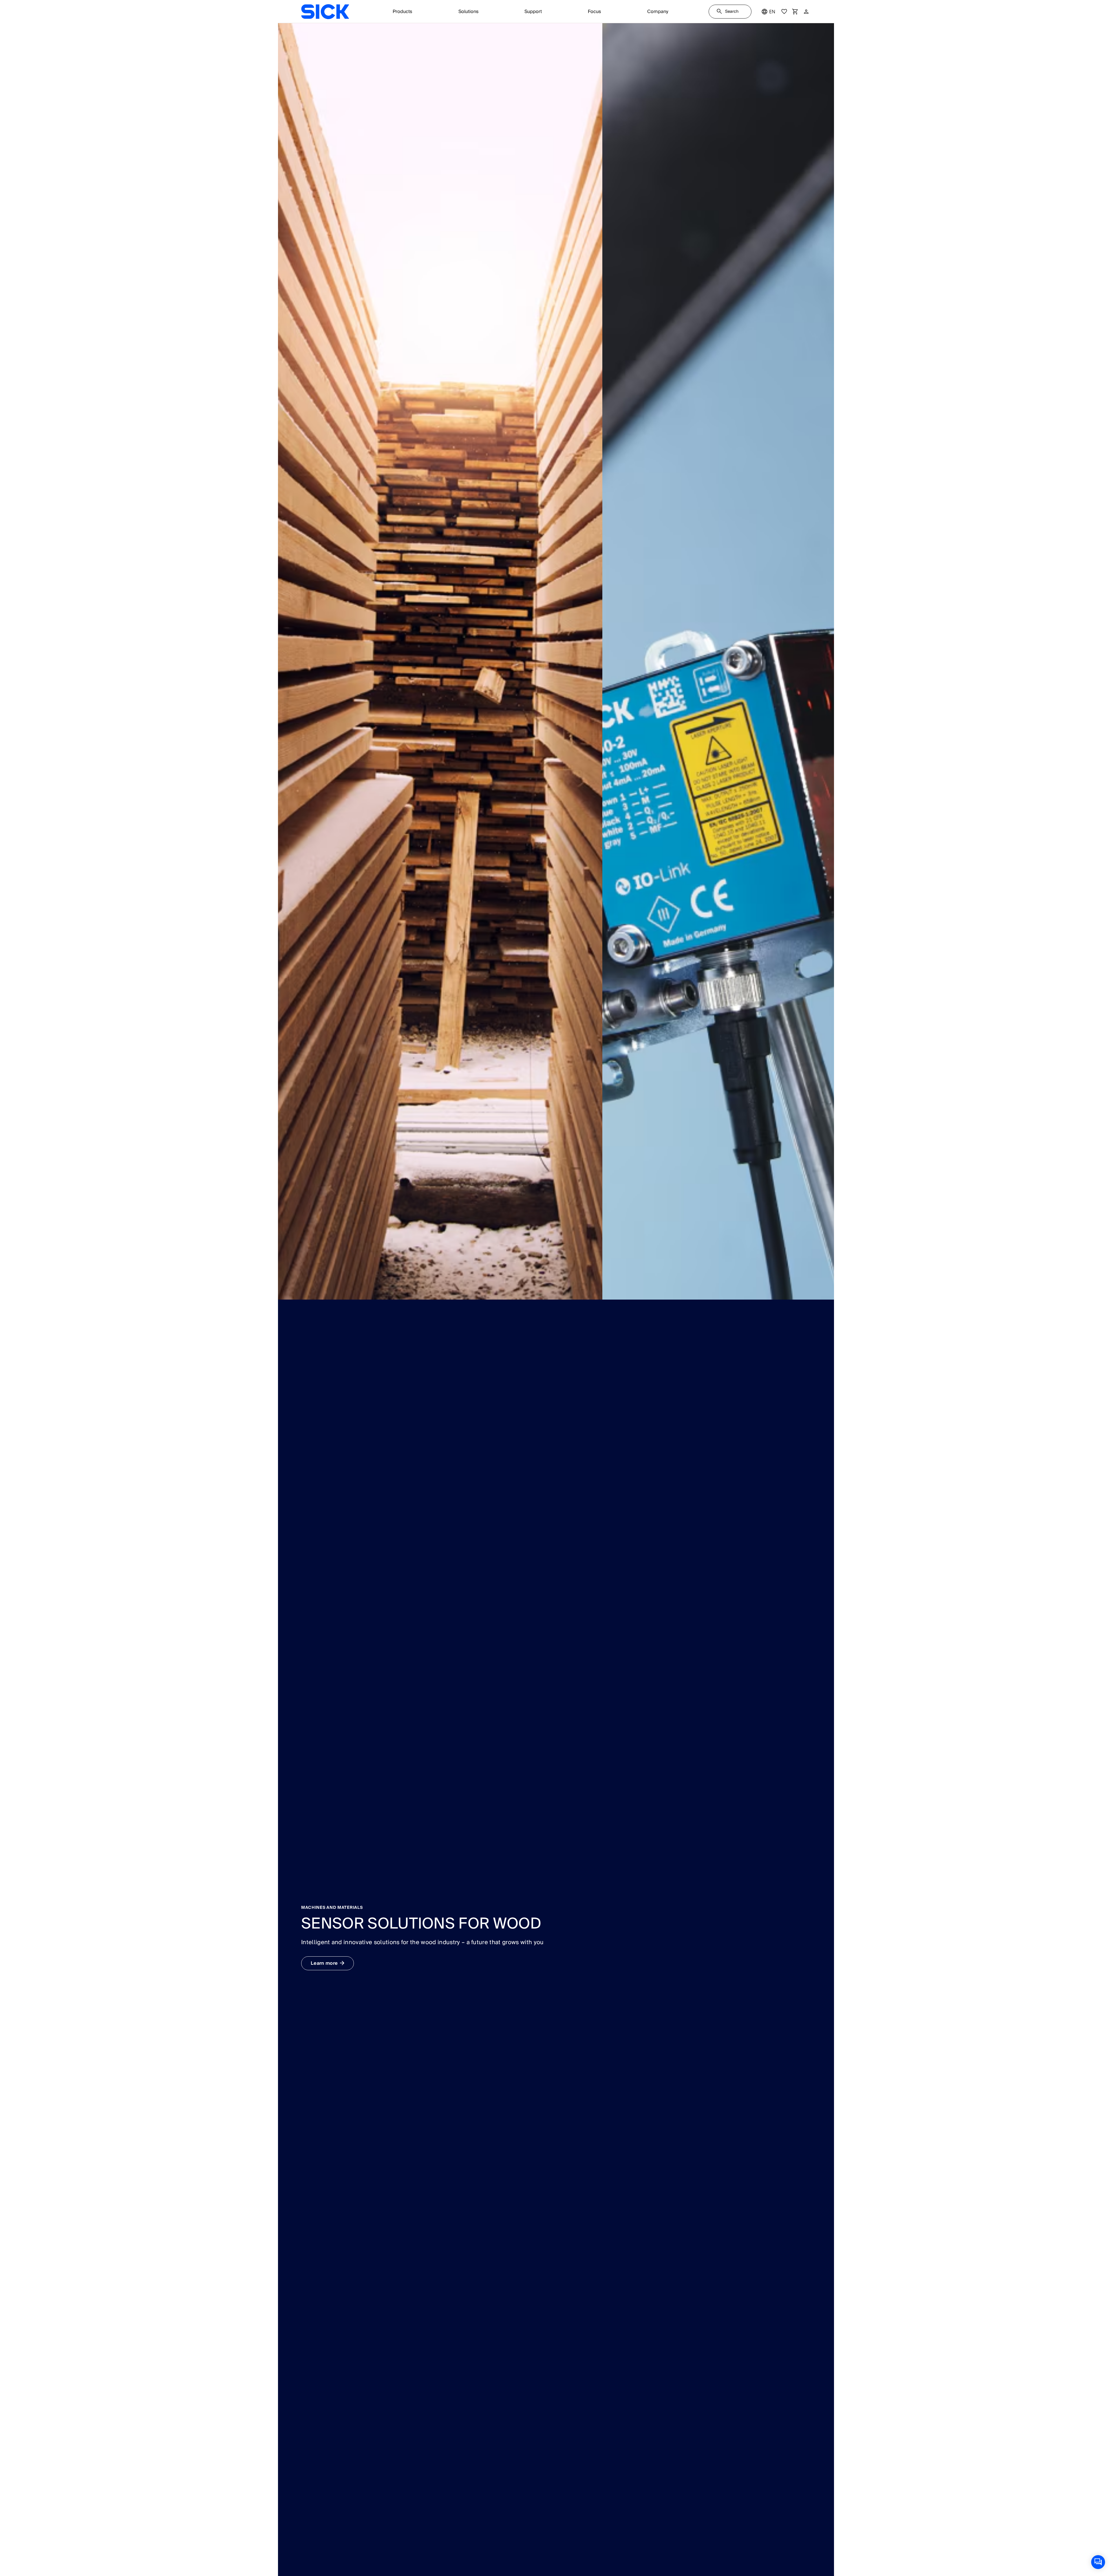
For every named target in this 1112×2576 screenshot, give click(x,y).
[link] (325, 12)
